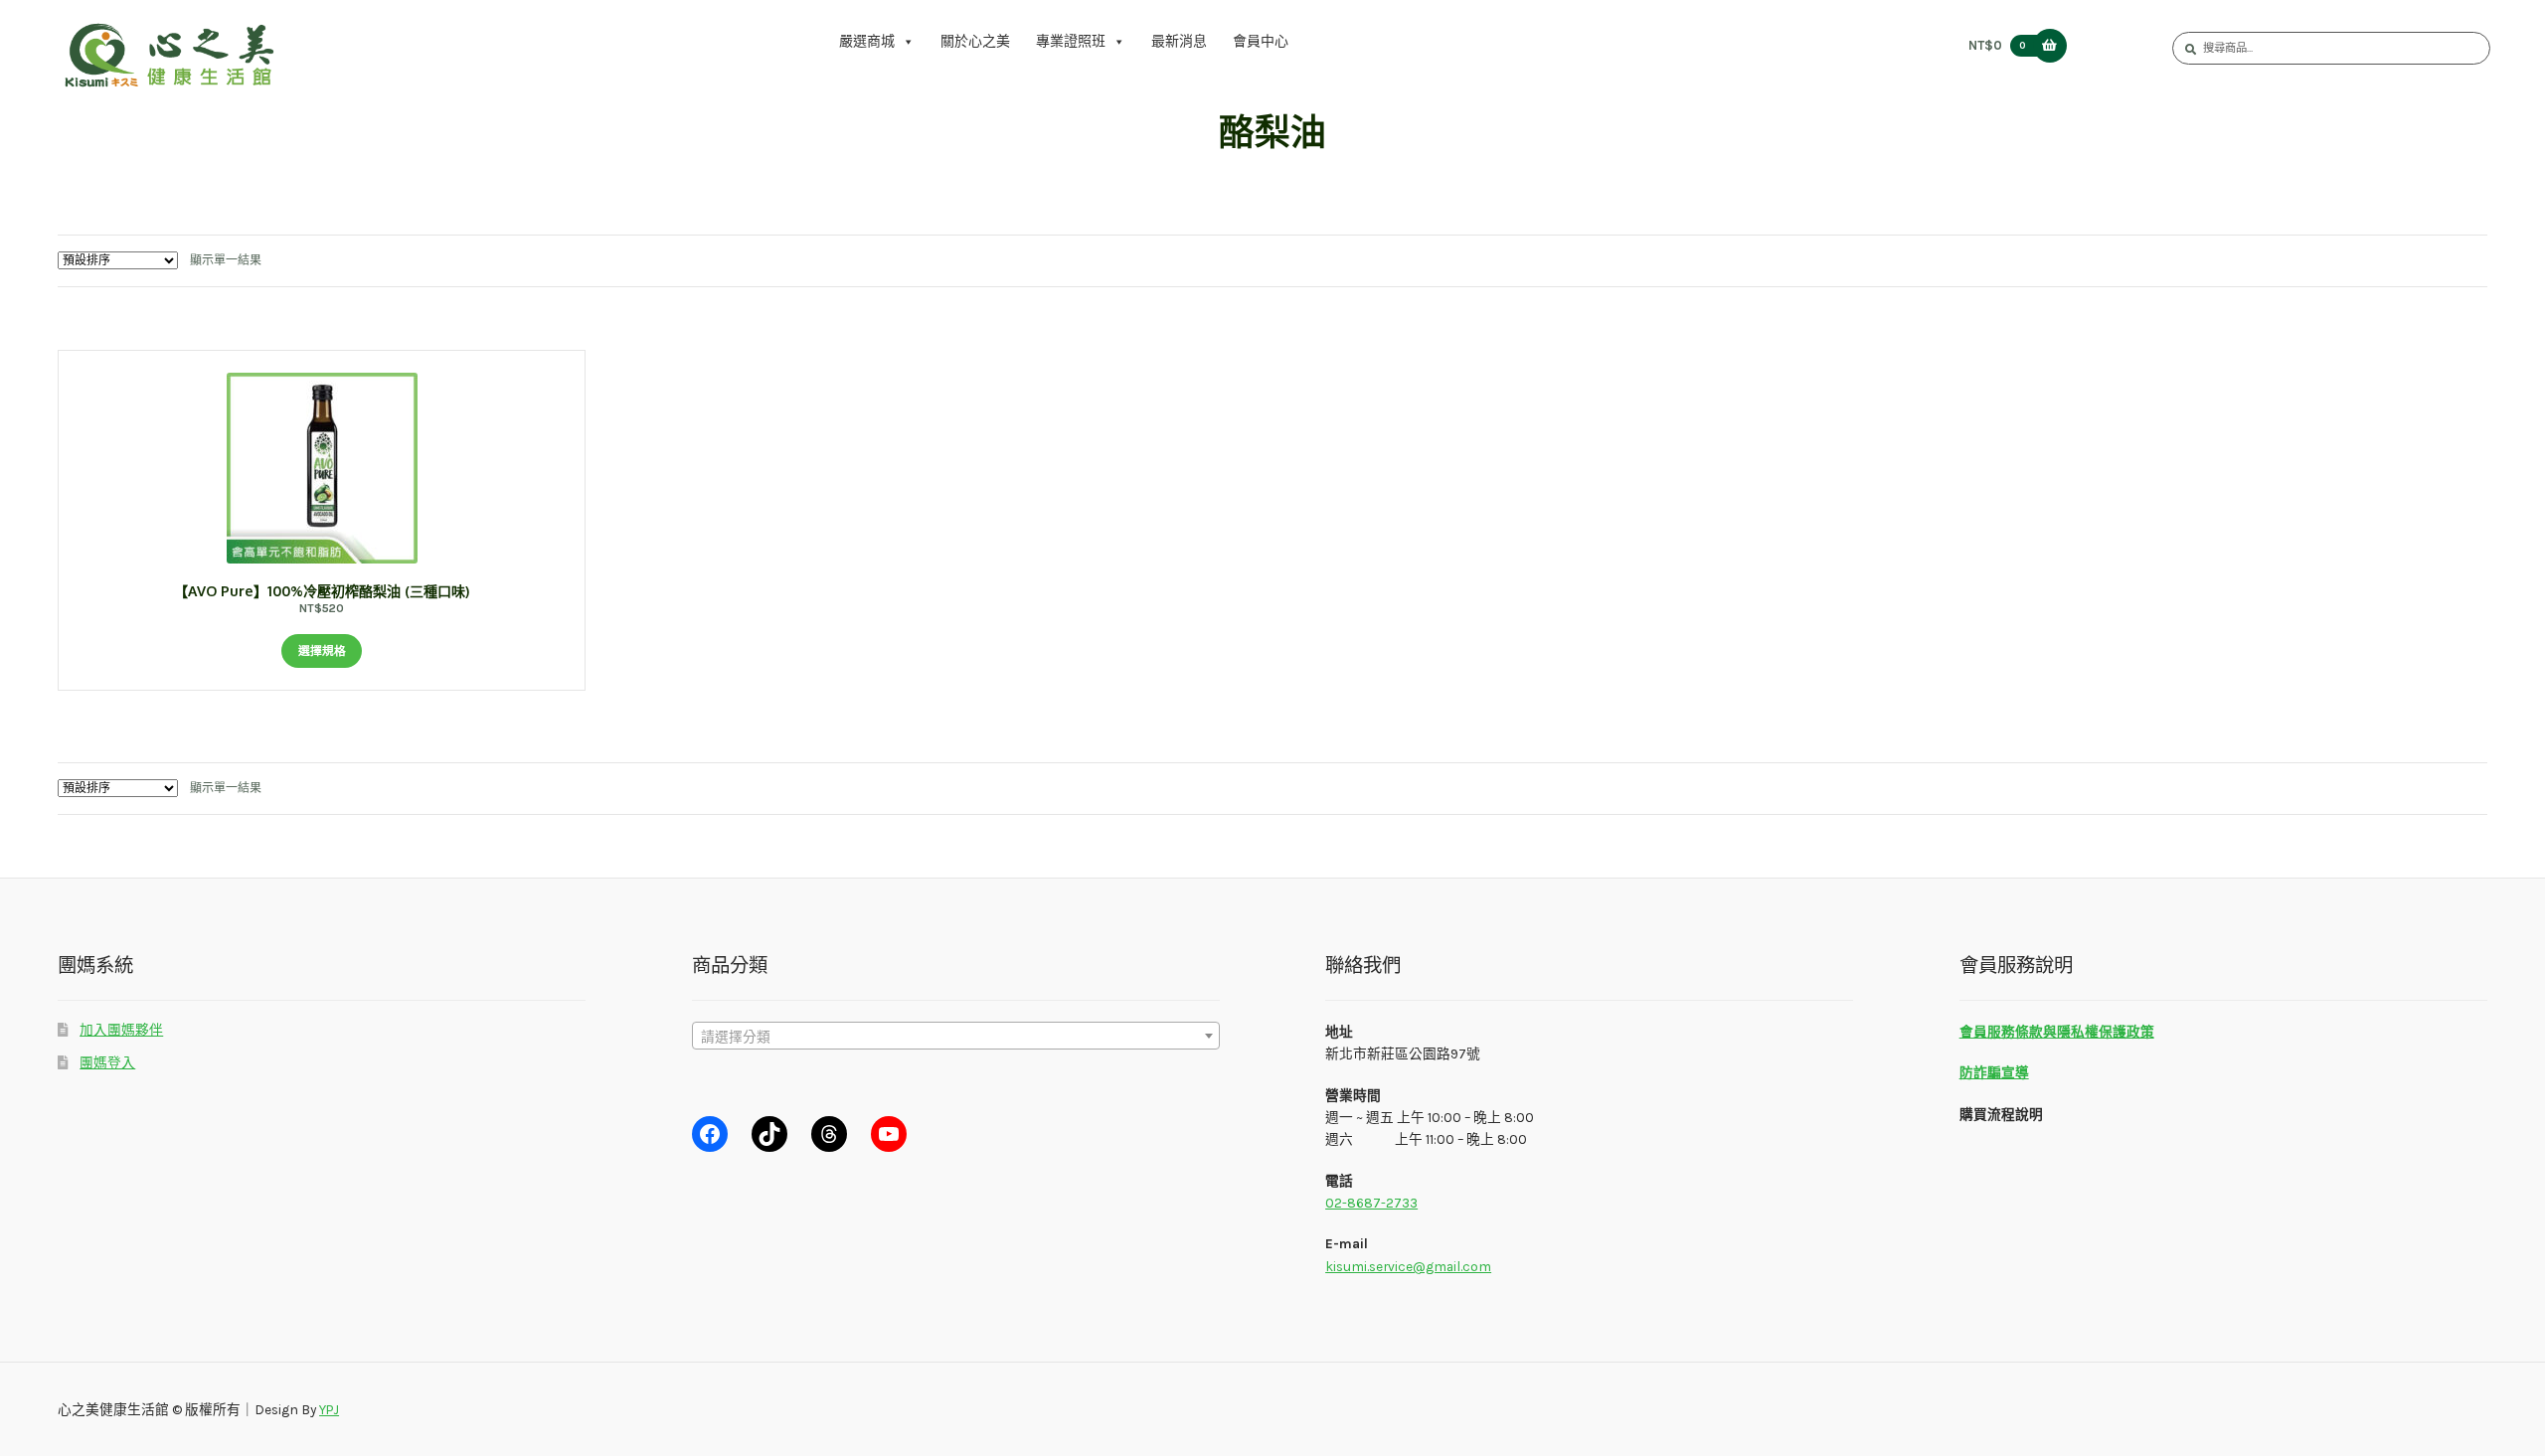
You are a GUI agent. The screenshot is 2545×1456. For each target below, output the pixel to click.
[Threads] (829, 1134)
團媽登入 (107, 1062)
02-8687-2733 (1371, 1203)
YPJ (329, 1409)
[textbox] (956, 1037)
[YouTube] (889, 1134)
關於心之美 (975, 41)
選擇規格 (322, 651)
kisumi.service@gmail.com (1408, 1266)
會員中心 (1261, 41)
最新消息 (1179, 41)
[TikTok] (769, 1134)
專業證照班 (1071, 41)
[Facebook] (710, 1134)
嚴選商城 (867, 41)
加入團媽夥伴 (121, 1030)
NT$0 (1997, 45)
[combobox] (956, 1036)
